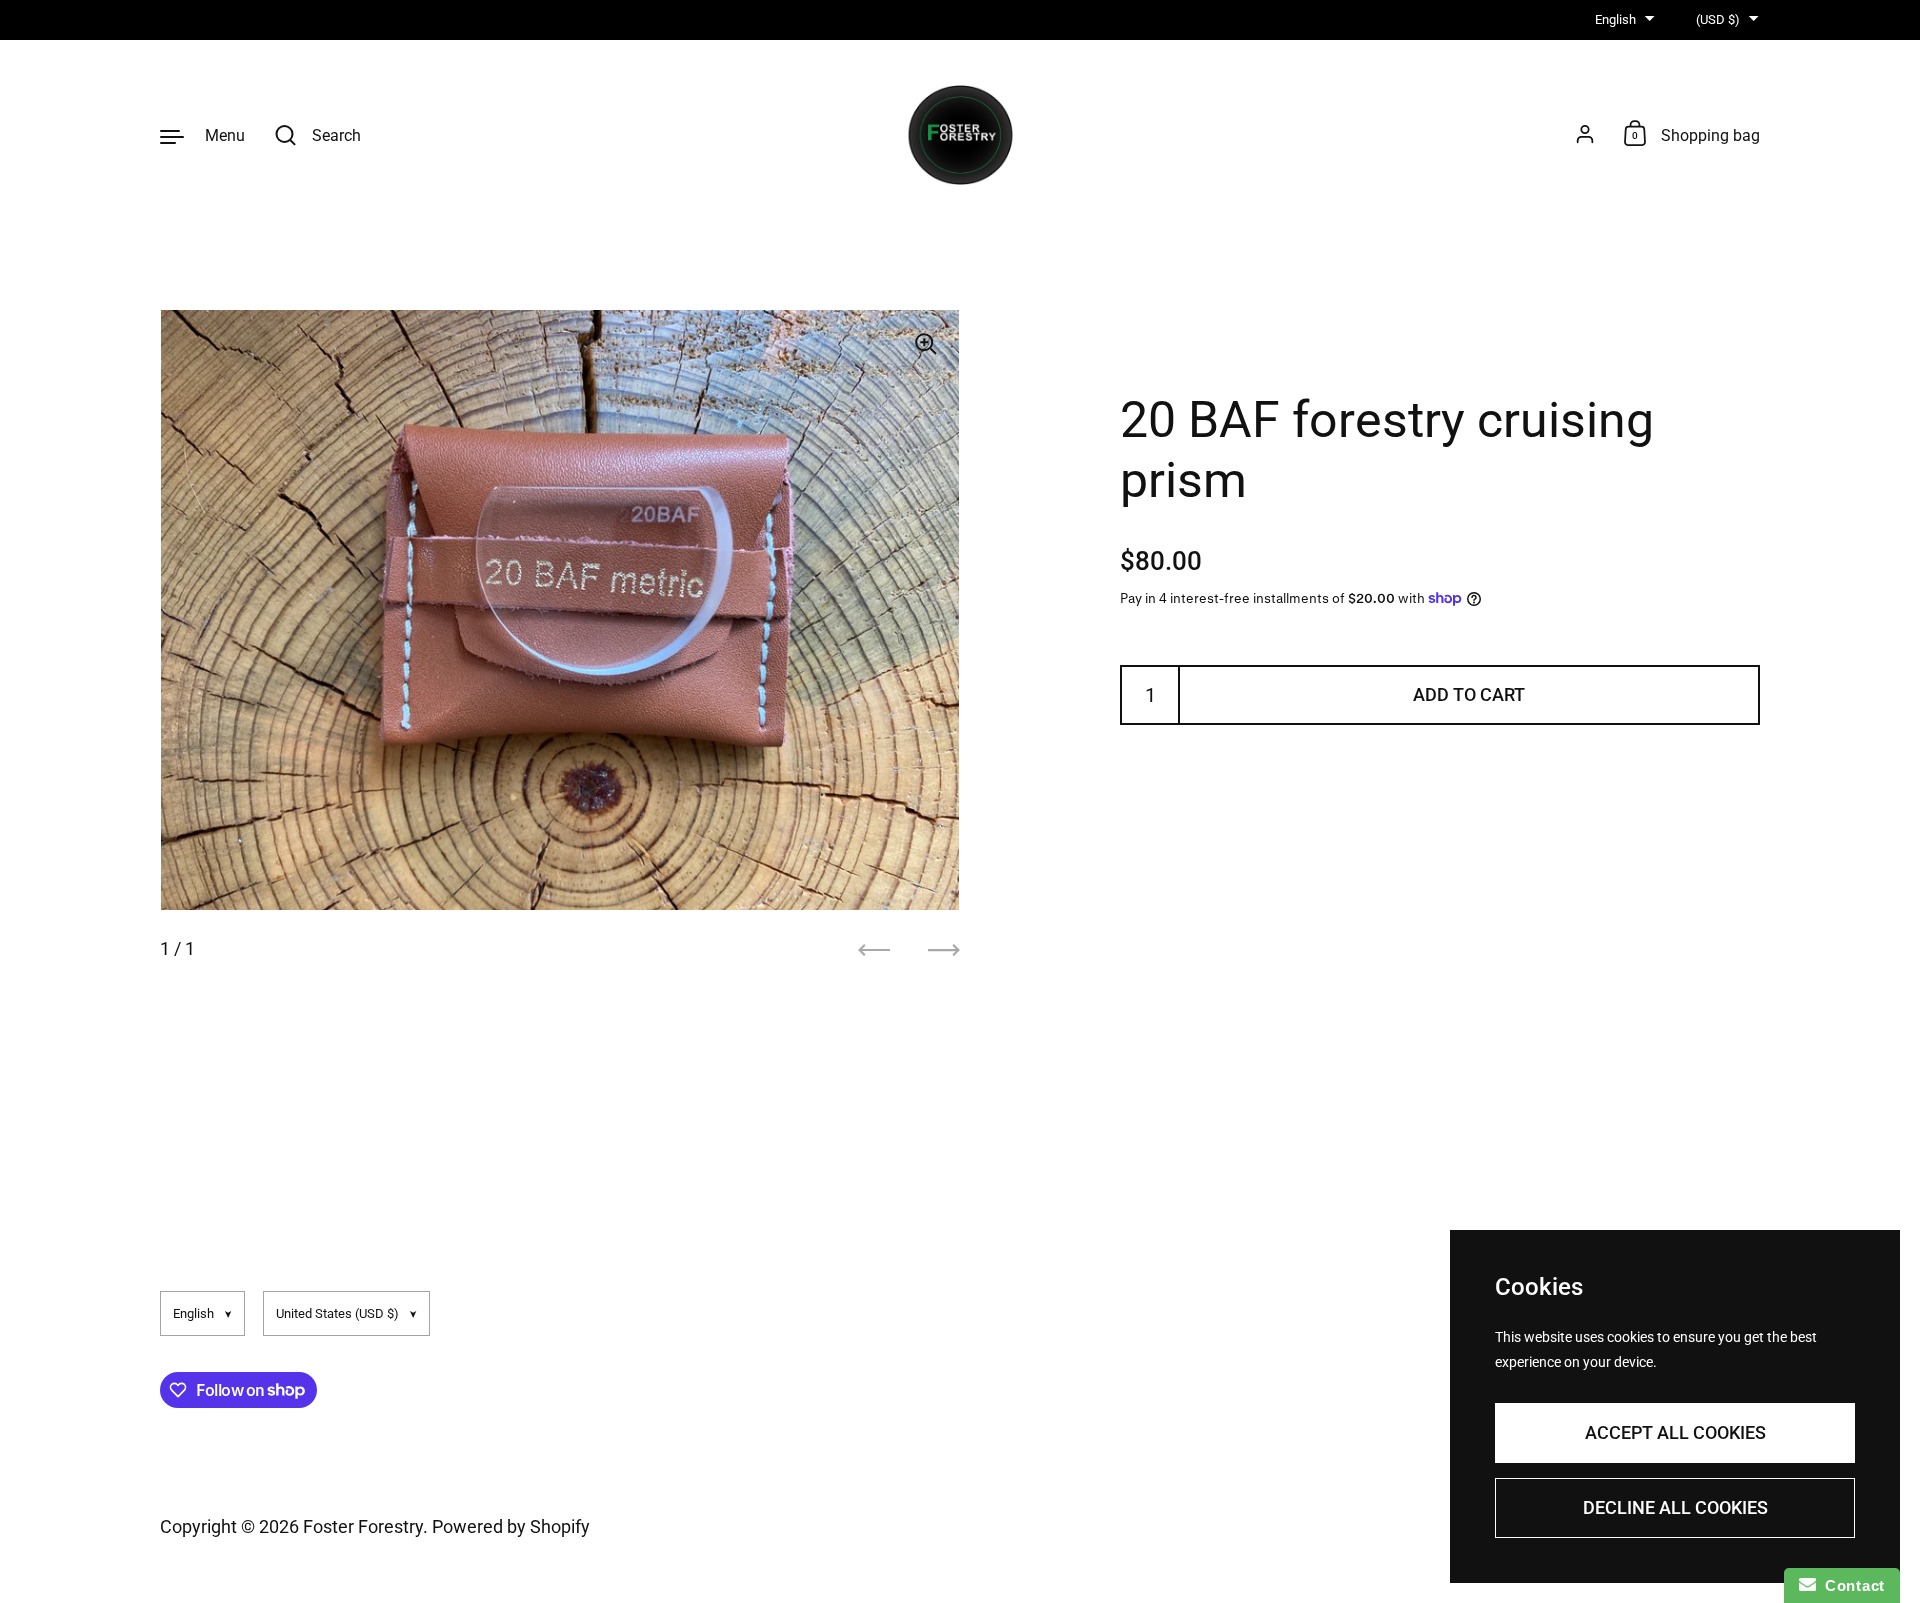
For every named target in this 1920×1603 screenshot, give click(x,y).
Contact (1850, 1585)
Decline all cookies (1675, 1507)
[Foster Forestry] (960, 135)
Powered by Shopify (511, 1526)
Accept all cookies (1675, 1432)
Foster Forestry (363, 1526)
